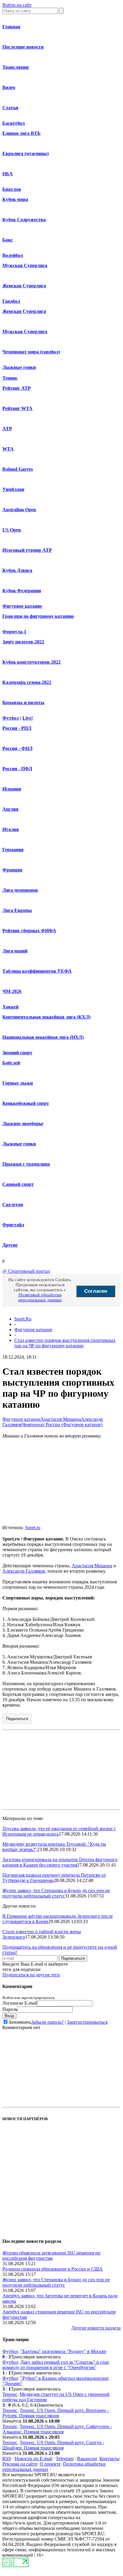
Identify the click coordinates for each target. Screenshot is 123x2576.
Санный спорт (18, 1184)
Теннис (10, 378)
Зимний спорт (17, 1053)
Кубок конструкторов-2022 (31, 662)
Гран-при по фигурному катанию (38, 616)
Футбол (11, 718)
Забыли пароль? (47, 2022)
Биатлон (12, 189)
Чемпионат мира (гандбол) (31, 352)
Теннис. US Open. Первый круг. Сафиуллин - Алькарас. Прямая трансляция (57, 2429)
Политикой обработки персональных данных (40, 1297)
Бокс (8, 240)
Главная (11, 27)
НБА (8, 174)
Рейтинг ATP (17, 388)
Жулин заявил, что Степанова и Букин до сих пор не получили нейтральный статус (56, 1893)
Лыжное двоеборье (23, 1124)
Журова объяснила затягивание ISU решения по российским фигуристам (51, 2255)
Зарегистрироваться (87, 2022)
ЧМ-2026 (12, 991)
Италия (11, 829)
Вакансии (87, 2459)
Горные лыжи (18, 1083)
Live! (28, 718)
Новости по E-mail (33, 2459)
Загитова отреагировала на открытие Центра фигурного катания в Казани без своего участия (60, 1862)
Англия (10, 809)
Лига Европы (17, 910)
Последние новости (23, 47)
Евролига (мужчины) (26, 153)
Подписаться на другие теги (31, 1975)
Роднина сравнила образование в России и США (53, 2269)
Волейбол (13, 255)
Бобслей (11, 1063)
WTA (8, 449)
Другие (10, 1245)
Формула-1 (14, 632)
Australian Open (19, 510)
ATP (7, 429)
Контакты (109, 2459)
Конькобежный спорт (26, 1103)
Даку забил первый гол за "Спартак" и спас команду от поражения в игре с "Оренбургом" (56, 2365)
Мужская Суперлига (25, 265)
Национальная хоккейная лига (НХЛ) (43, 1037)
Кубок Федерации (22, 591)
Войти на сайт (17, 5)
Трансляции (16, 67)
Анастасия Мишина (61, 1419)
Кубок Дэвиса (17, 570)
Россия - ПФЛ (17, 769)
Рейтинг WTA (17, 408)
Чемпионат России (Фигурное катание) (62, 1425)
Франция (12, 870)
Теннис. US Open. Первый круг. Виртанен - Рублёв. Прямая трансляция (56, 2413)
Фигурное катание (22, 606)
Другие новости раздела (96, 2328)
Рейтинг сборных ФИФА (29, 931)
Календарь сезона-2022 (27, 682)
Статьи (10, 108)
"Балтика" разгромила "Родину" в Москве (63, 2351)
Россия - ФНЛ (17, 748)
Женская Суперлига (24, 286)
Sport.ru (33, 1528)
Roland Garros (18, 469)
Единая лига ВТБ (21, 133)
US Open (12, 530)
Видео (9, 87)
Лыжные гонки (19, 367)
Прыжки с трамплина (26, 1164)
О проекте (50, 2464)
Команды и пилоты (23, 703)
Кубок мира (15, 199)
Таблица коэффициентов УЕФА (37, 971)
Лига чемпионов (20, 890)
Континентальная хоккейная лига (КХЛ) (46, 1017)
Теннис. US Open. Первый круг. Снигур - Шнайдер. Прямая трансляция (53, 2445)
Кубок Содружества (24, 220)
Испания (12, 789)
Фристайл (13, 1225)
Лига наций (15, 951)
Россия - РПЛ (17, 728)
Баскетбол (14, 123)
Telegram (65, 2459)
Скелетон (13, 1204)
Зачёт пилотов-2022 (23, 642)
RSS (7, 2459)
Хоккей (10, 1007)
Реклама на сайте (20, 2464)
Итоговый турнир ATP (27, 550)
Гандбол (11, 301)
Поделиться (17, 1719)
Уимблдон (13, 489)
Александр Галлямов (24, 1571)
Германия (13, 850)
